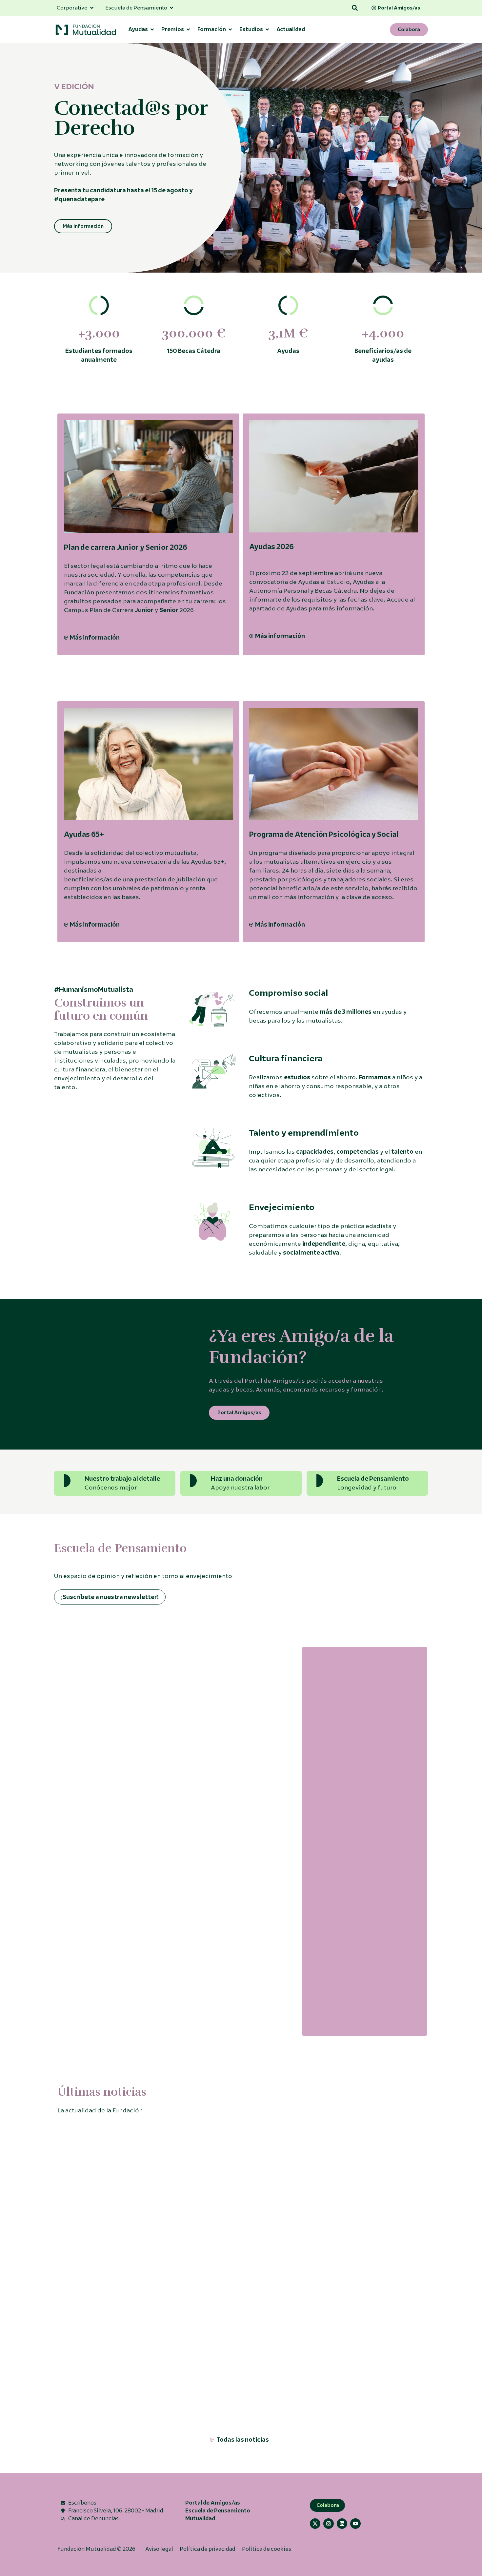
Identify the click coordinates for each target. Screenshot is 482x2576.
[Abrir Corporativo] (92, 8)
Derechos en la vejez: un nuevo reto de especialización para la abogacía (109, 1808)
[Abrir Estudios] (267, 29)
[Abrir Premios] (188, 29)
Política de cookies (267, 2549)
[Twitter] (315, 2524)
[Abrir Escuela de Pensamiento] (171, 8)
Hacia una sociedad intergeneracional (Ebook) (353, 1895)
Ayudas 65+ (84, 834)
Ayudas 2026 (271, 547)
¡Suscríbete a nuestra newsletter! (110, 1597)
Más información (95, 638)
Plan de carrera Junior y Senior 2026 (126, 547)
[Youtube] (355, 2524)
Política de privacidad (208, 2549)
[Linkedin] (342, 2524)
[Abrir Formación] (230, 29)
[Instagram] (329, 2524)
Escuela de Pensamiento (218, 2511)
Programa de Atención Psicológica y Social (324, 834)
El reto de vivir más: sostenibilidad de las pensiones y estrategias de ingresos (227, 1813)
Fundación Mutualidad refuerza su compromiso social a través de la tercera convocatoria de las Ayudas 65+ (144, 2343)
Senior (169, 610)
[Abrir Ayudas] (152, 29)
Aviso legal (159, 2549)
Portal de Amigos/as (213, 2503)
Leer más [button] (69, 1929)
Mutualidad (200, 2518)
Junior (144, 610)
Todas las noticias (243, 2440)
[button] (355, 8)
